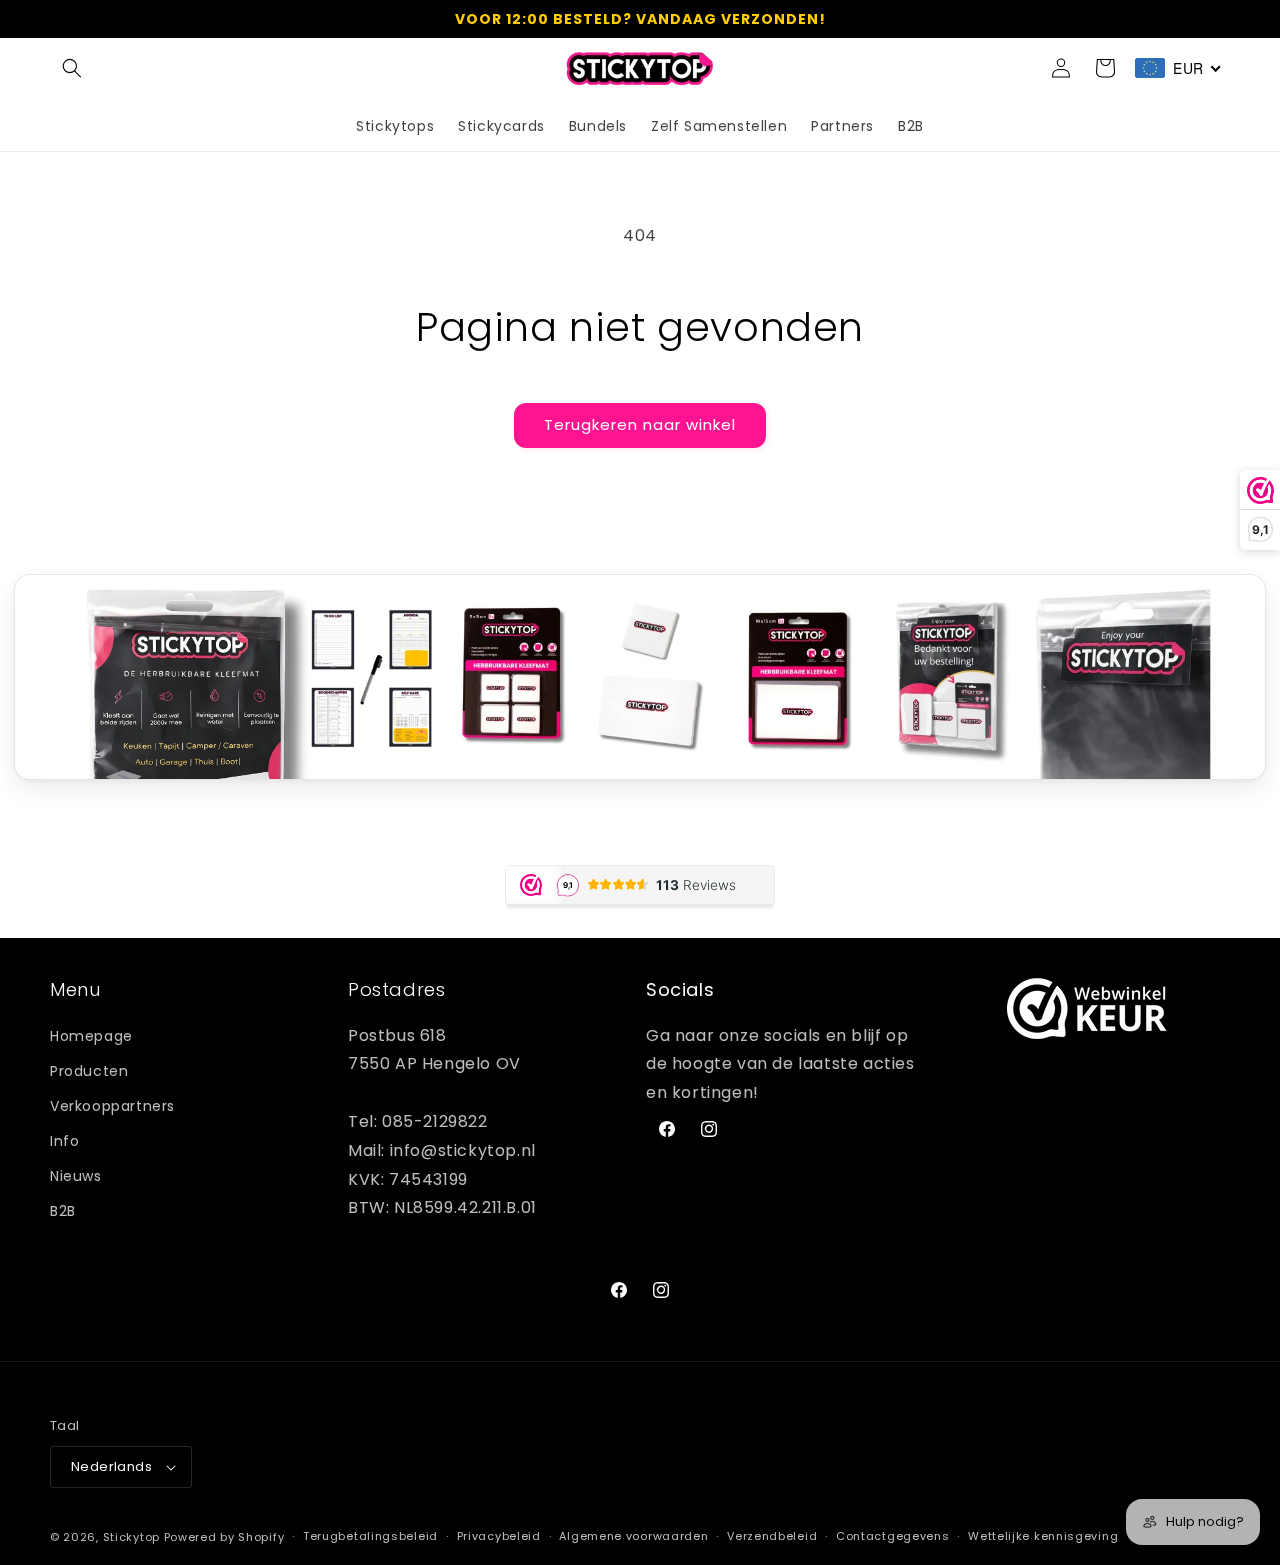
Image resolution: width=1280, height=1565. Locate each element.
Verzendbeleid (772, 1537)
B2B (63, 1212)
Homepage (91, 1036)
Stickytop (131, 1537)
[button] (72, 68)
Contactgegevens (893, 1537)
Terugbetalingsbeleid (370, 1537)
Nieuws (76, 1177)
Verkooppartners (112, 1106)
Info (64, 1141)
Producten (89, 1071)
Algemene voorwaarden (633, 1537)
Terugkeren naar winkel (640, 424)
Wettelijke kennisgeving (1043, 1537)
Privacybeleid (499, 1537)
